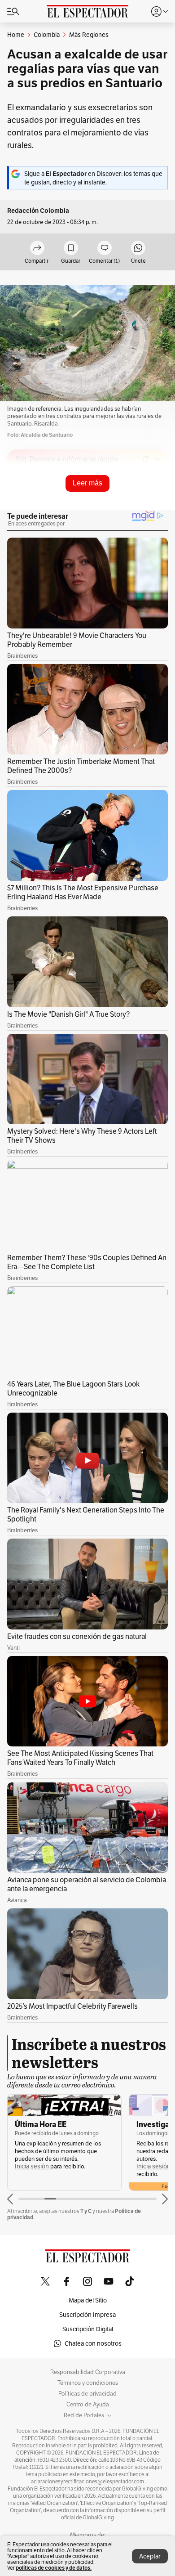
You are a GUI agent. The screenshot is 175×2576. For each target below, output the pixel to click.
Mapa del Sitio (88, 2300)
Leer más (87, 483)
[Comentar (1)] (105, 249)
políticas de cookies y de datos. (54, 2568)
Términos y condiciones (88, 2383)
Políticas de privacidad (87, 2394)
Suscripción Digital (88, 2329)
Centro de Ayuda (88, 2405)
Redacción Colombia (38, 211)
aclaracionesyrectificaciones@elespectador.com (87, 2482)
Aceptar (150, 2556)
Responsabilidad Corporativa (88, 2372)
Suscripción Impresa (87, 2315)
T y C (86, 2211)
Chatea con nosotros (93, 2343)
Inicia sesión (32, 2166)
